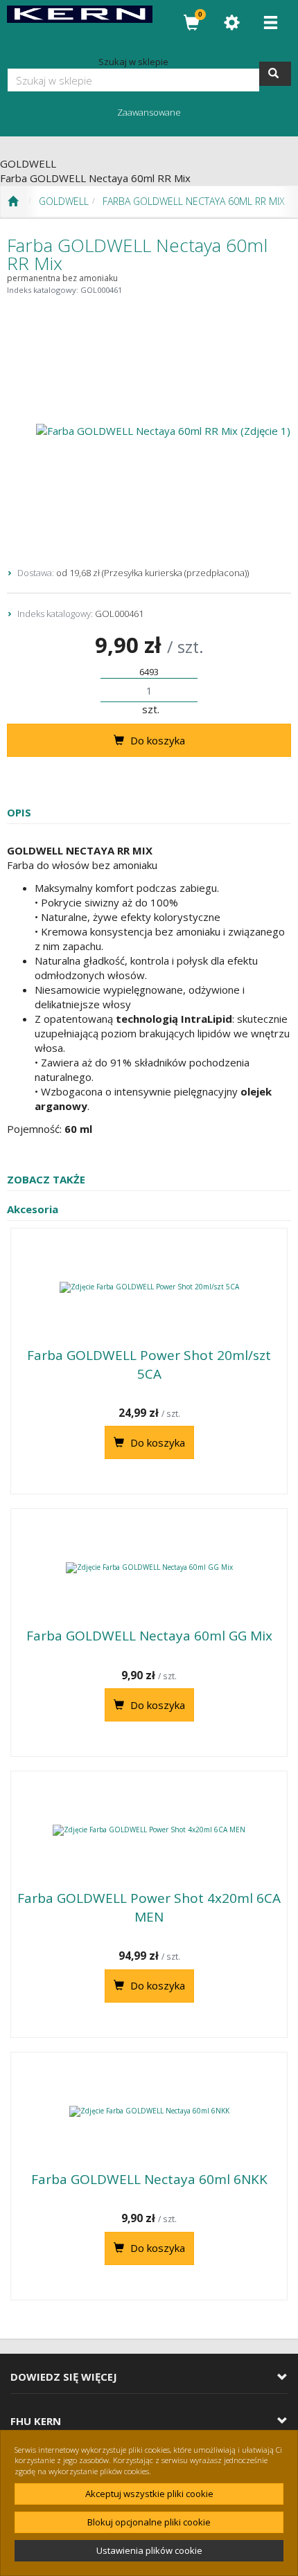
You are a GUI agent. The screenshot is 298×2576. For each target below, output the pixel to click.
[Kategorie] (270, 23)
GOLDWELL (64, 201)
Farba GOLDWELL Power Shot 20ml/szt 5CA (149, 1365)
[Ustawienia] (231, 23)
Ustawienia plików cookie (149, 2550)
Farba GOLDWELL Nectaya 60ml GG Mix (149, 1636)
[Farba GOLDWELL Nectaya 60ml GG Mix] (149, 1568)
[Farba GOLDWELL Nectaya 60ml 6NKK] (149, 2111)
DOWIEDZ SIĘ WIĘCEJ (64, 2377)
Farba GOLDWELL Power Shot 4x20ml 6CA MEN (149, 1907)
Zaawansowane (149, 112)
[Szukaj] (275, 74)
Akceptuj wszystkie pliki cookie (149, 2494)
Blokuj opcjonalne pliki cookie (149, 2522)
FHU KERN (36, 2421)
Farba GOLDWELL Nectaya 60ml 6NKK (149, 2179)
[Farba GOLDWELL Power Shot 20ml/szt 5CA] (149, 1287)
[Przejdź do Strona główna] (13, 202)
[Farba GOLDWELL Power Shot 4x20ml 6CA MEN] (149, 1830)
